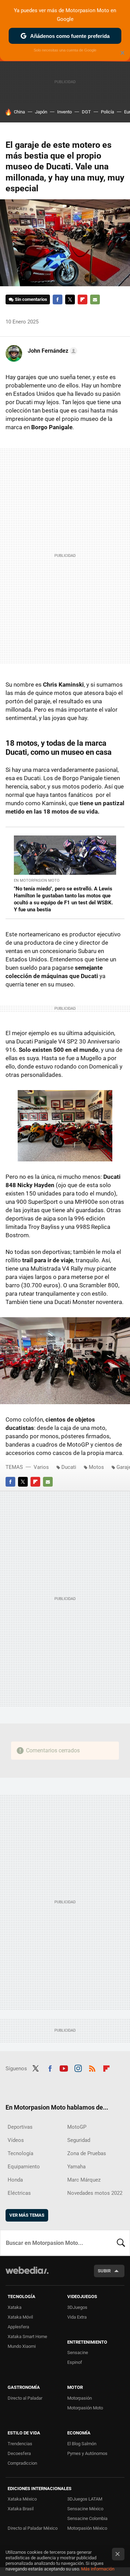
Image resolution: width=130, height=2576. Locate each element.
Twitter (70, 299)
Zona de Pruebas (87, 2153)
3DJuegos (77, 2307)
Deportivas (20, 2127)
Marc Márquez (84, 2180)
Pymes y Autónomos (87, 2453)
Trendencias (20, 2444)
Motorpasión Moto (85, 2408)
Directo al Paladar (25, 2398)
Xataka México (22, 2499)
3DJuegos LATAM (85, 2499)
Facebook (58, 299)
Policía (107, 112)
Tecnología (20, 2153)
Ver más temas (27, 2215)
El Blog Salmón (82, 2444)
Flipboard (83, 299)
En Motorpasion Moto (37, 881)
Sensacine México (85, 2509)
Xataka (15, 2307)
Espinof (75, 2362)
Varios (41, 1467)
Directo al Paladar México (33, 2528)
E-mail (95, 299)
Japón (41, 112)
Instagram (78, 2068)
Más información (98, 2569)
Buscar (121, 2243)
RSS (92, 2068)
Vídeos (16, 2140)
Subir (104, 2271)
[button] (51, 351)
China (19, 112)
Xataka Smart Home (27, 2337)
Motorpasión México (87, 2528)
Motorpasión (80, 2398)
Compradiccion (22, 2463)
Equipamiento (24, 2167)
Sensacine (78, 2353)
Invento (64, 112)
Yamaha (76, 2167)
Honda (15, 2180)
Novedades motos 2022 (95, 2193)
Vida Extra (77, 2317)
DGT (86, 112)
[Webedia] (27, 2275)
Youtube (64, 2068)
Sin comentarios (31, 299)
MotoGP (77, 2127)
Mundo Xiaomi (22, 2346)
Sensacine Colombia (87, 2518)
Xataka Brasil (21, 2509)
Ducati (69, 1467)
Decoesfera (19, 2453)
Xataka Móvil (20, 2317)
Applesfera (18, 2327)
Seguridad (79, 2140)
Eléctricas (19, 2193)
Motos (96, 1467)
